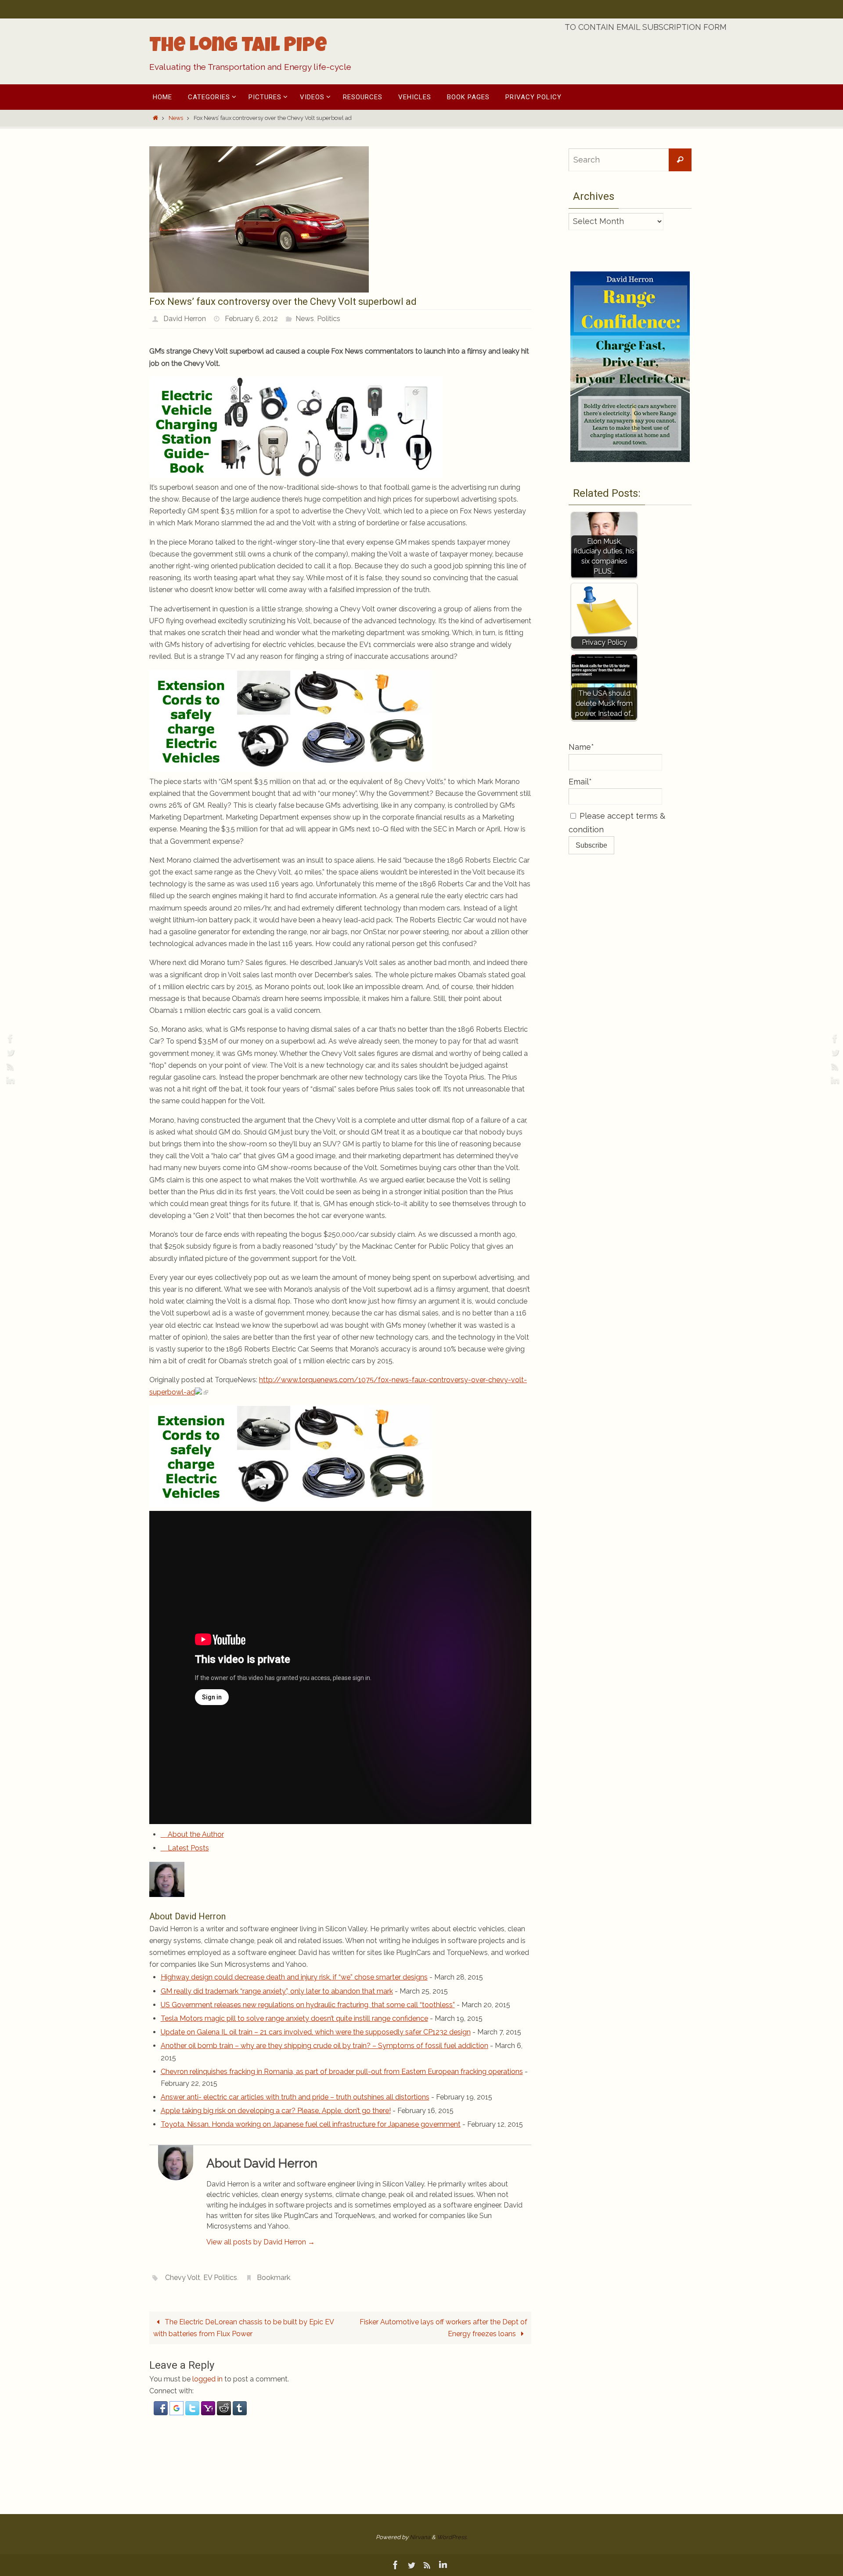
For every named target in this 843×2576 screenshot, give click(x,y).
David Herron (185, 319)
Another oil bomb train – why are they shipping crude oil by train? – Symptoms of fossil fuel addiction (324, 2046)
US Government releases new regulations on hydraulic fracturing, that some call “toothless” (308, 2005)
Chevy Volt (183, 2278)
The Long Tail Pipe (238, 47)
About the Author (195, 1834)
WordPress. (452, 2537)
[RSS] (9, 1066)
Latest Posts (187, 1848)
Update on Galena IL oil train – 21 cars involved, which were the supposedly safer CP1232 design (316, 2032)
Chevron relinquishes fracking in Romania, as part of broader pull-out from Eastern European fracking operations (342, 2072)
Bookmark (274, 2278)
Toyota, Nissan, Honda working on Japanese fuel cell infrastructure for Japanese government (311, 2124)
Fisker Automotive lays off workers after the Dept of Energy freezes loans (443, 2328)
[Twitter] (9, 1052)
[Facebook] (9, 1038)
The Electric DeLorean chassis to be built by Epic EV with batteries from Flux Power (244, 2328)
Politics (329, 319)
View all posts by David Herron (261, 2242)
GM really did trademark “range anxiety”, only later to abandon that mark (277, 1991)
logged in (207, 2379)
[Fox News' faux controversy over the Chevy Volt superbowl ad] (259, 290)
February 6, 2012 (251, 319)
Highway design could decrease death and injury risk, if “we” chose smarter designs (294, 1977)
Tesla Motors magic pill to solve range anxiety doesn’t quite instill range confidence (294, 2018)
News (176, 118)
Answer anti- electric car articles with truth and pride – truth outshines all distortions (295, 2097)
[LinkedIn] (9, 1080)
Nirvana (420, 2537)
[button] (162, 2413)
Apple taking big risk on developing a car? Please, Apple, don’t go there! (276, 2111)
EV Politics (220, 2278)
